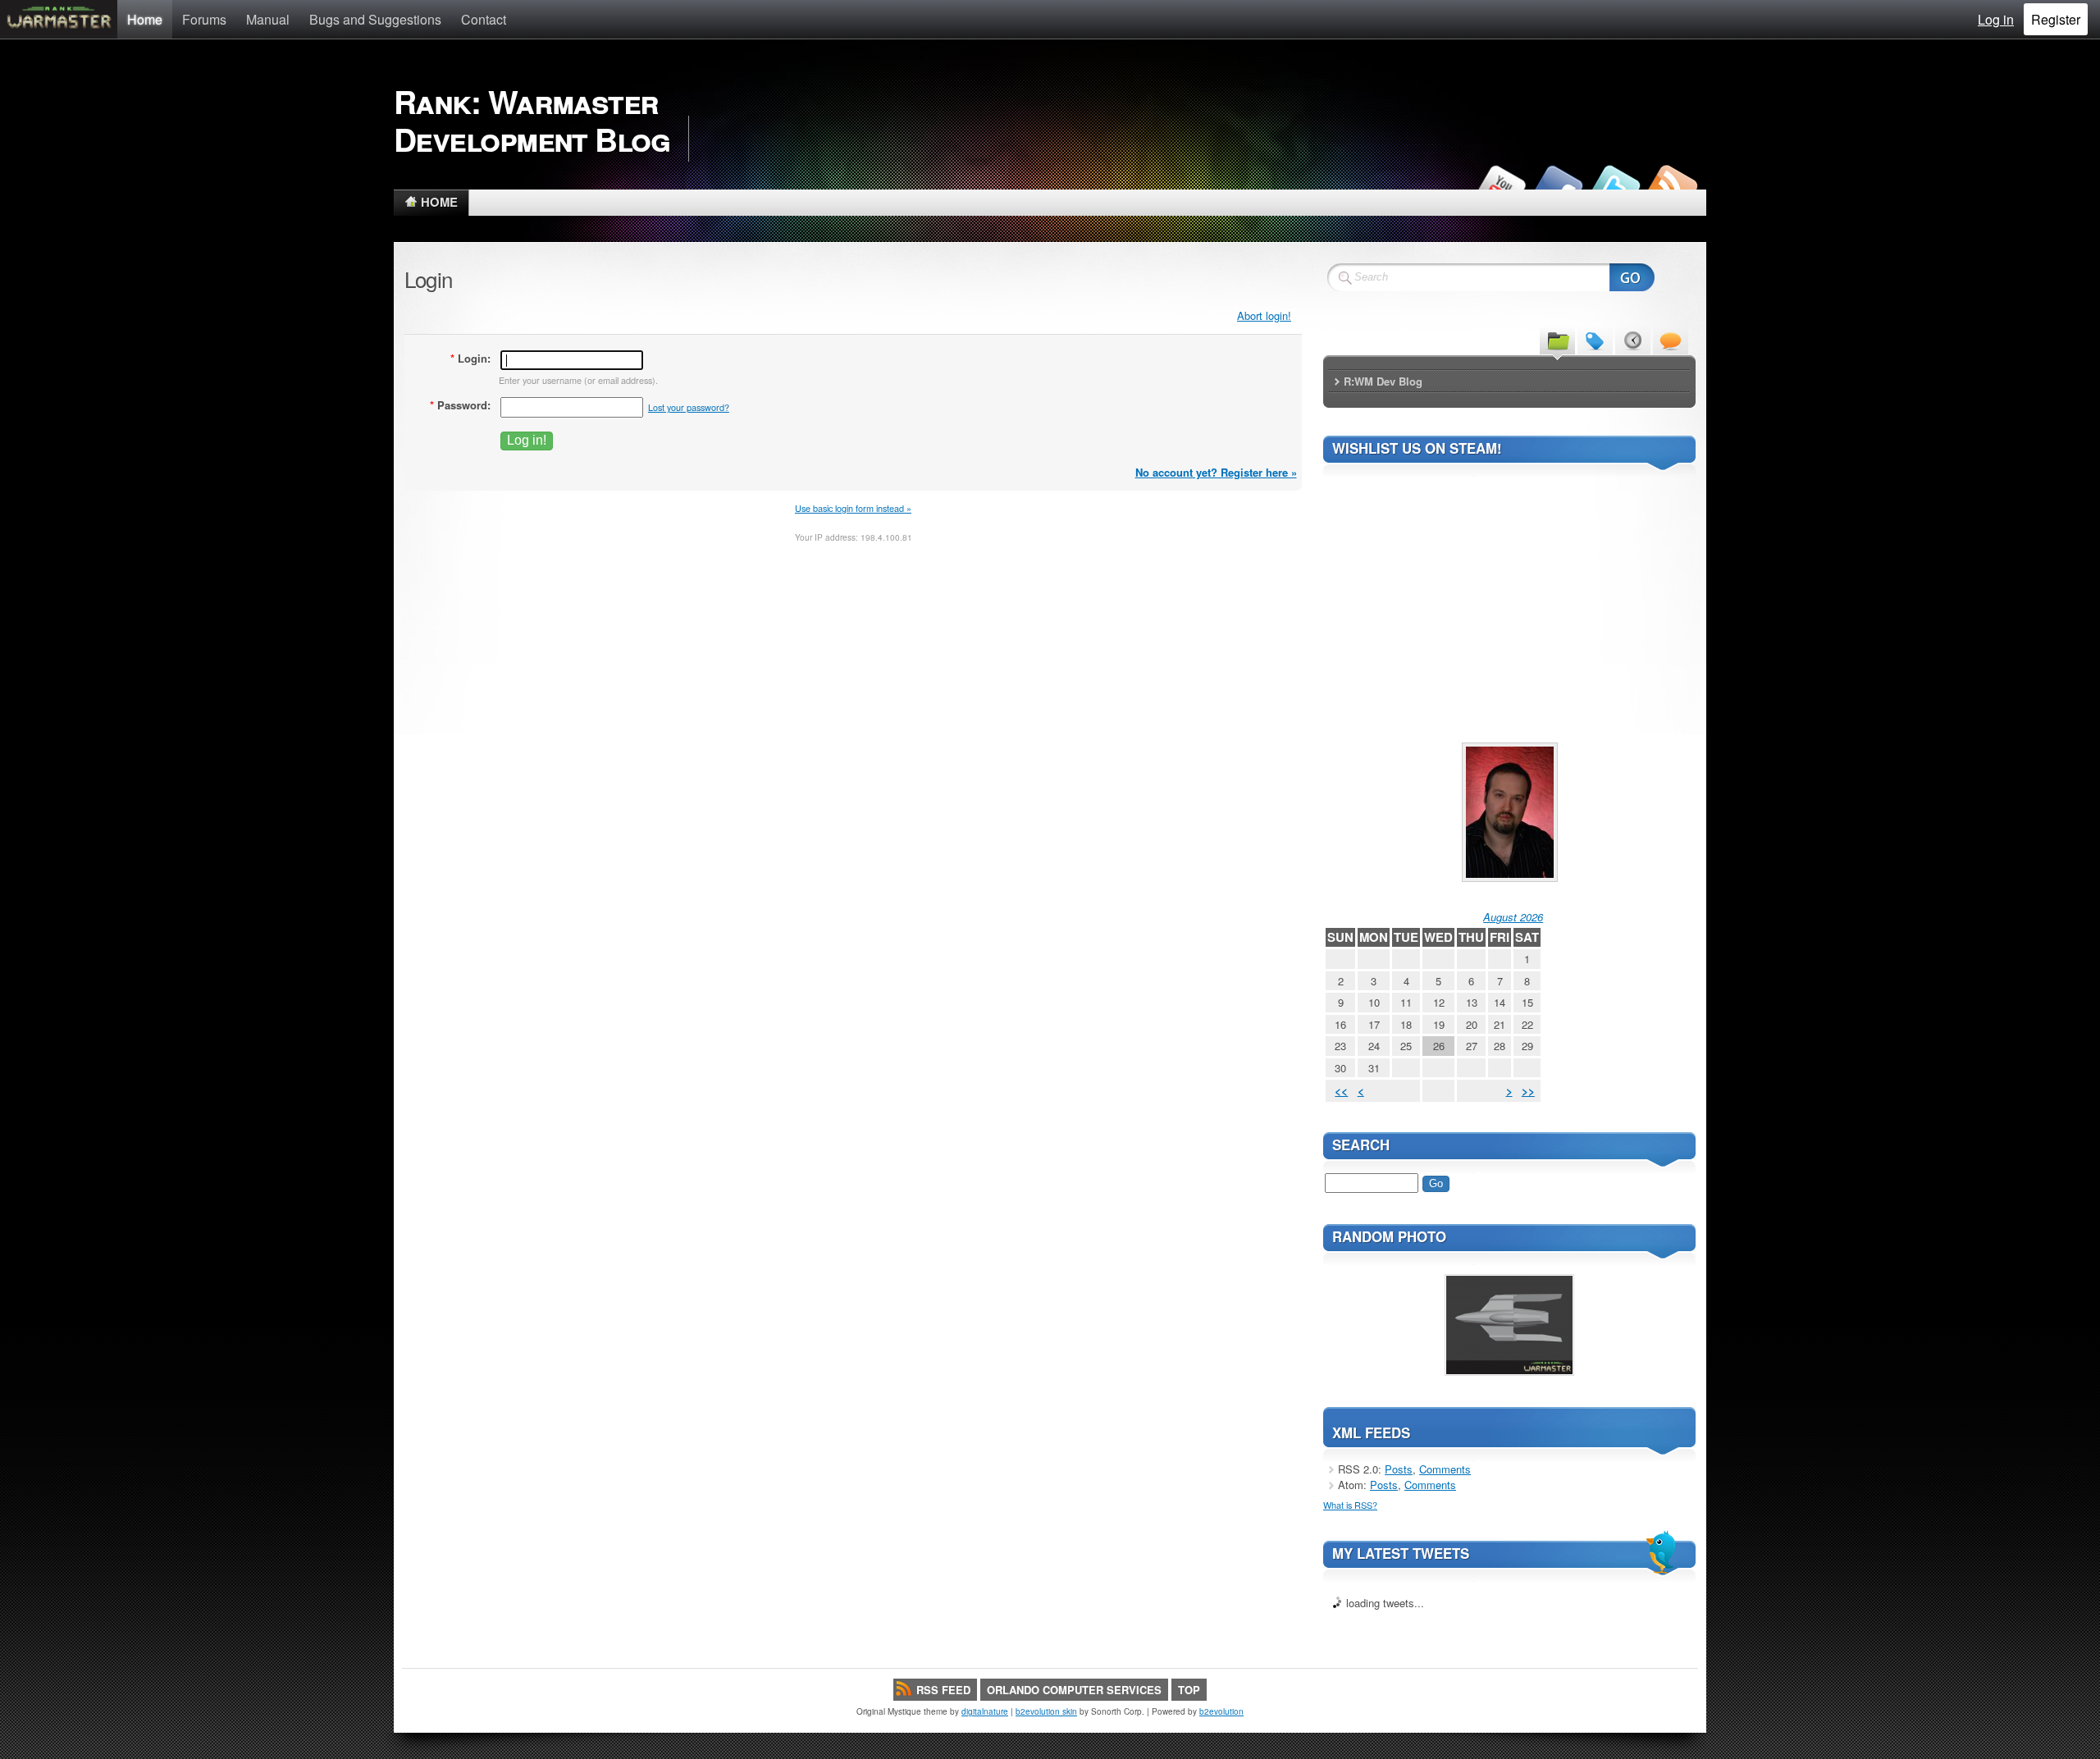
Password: (460, 405)
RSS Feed (943, 1690)
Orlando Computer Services (1074, 1690)
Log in (1996, 19)
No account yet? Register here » (1216, 472)
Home (145, 19)
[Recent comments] (1671, 340)
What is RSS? (1350, 1505)
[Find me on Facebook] (1557, 185)
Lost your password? (689, 407)
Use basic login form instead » (853, 508)
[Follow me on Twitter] (1614, 185)
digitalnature (985, 1711)
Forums (204, 19)
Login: (470, 358)
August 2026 (1513, 917)
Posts (1399, 1469)
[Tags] (1595, 340)
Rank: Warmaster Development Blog (532, 120)
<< (1341, 1091)
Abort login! (1264, 315)
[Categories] (1557, 340)
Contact (484, 19)
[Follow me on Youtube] (1500, 185)
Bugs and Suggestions (375, 19)
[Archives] (1633, 340)
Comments (1445, 1469)
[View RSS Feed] (1672, 185)
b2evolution (1221, 1711)
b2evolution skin (1046, 1711)
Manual (268, 19)
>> (1528, 1091)
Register (2056, 19)
